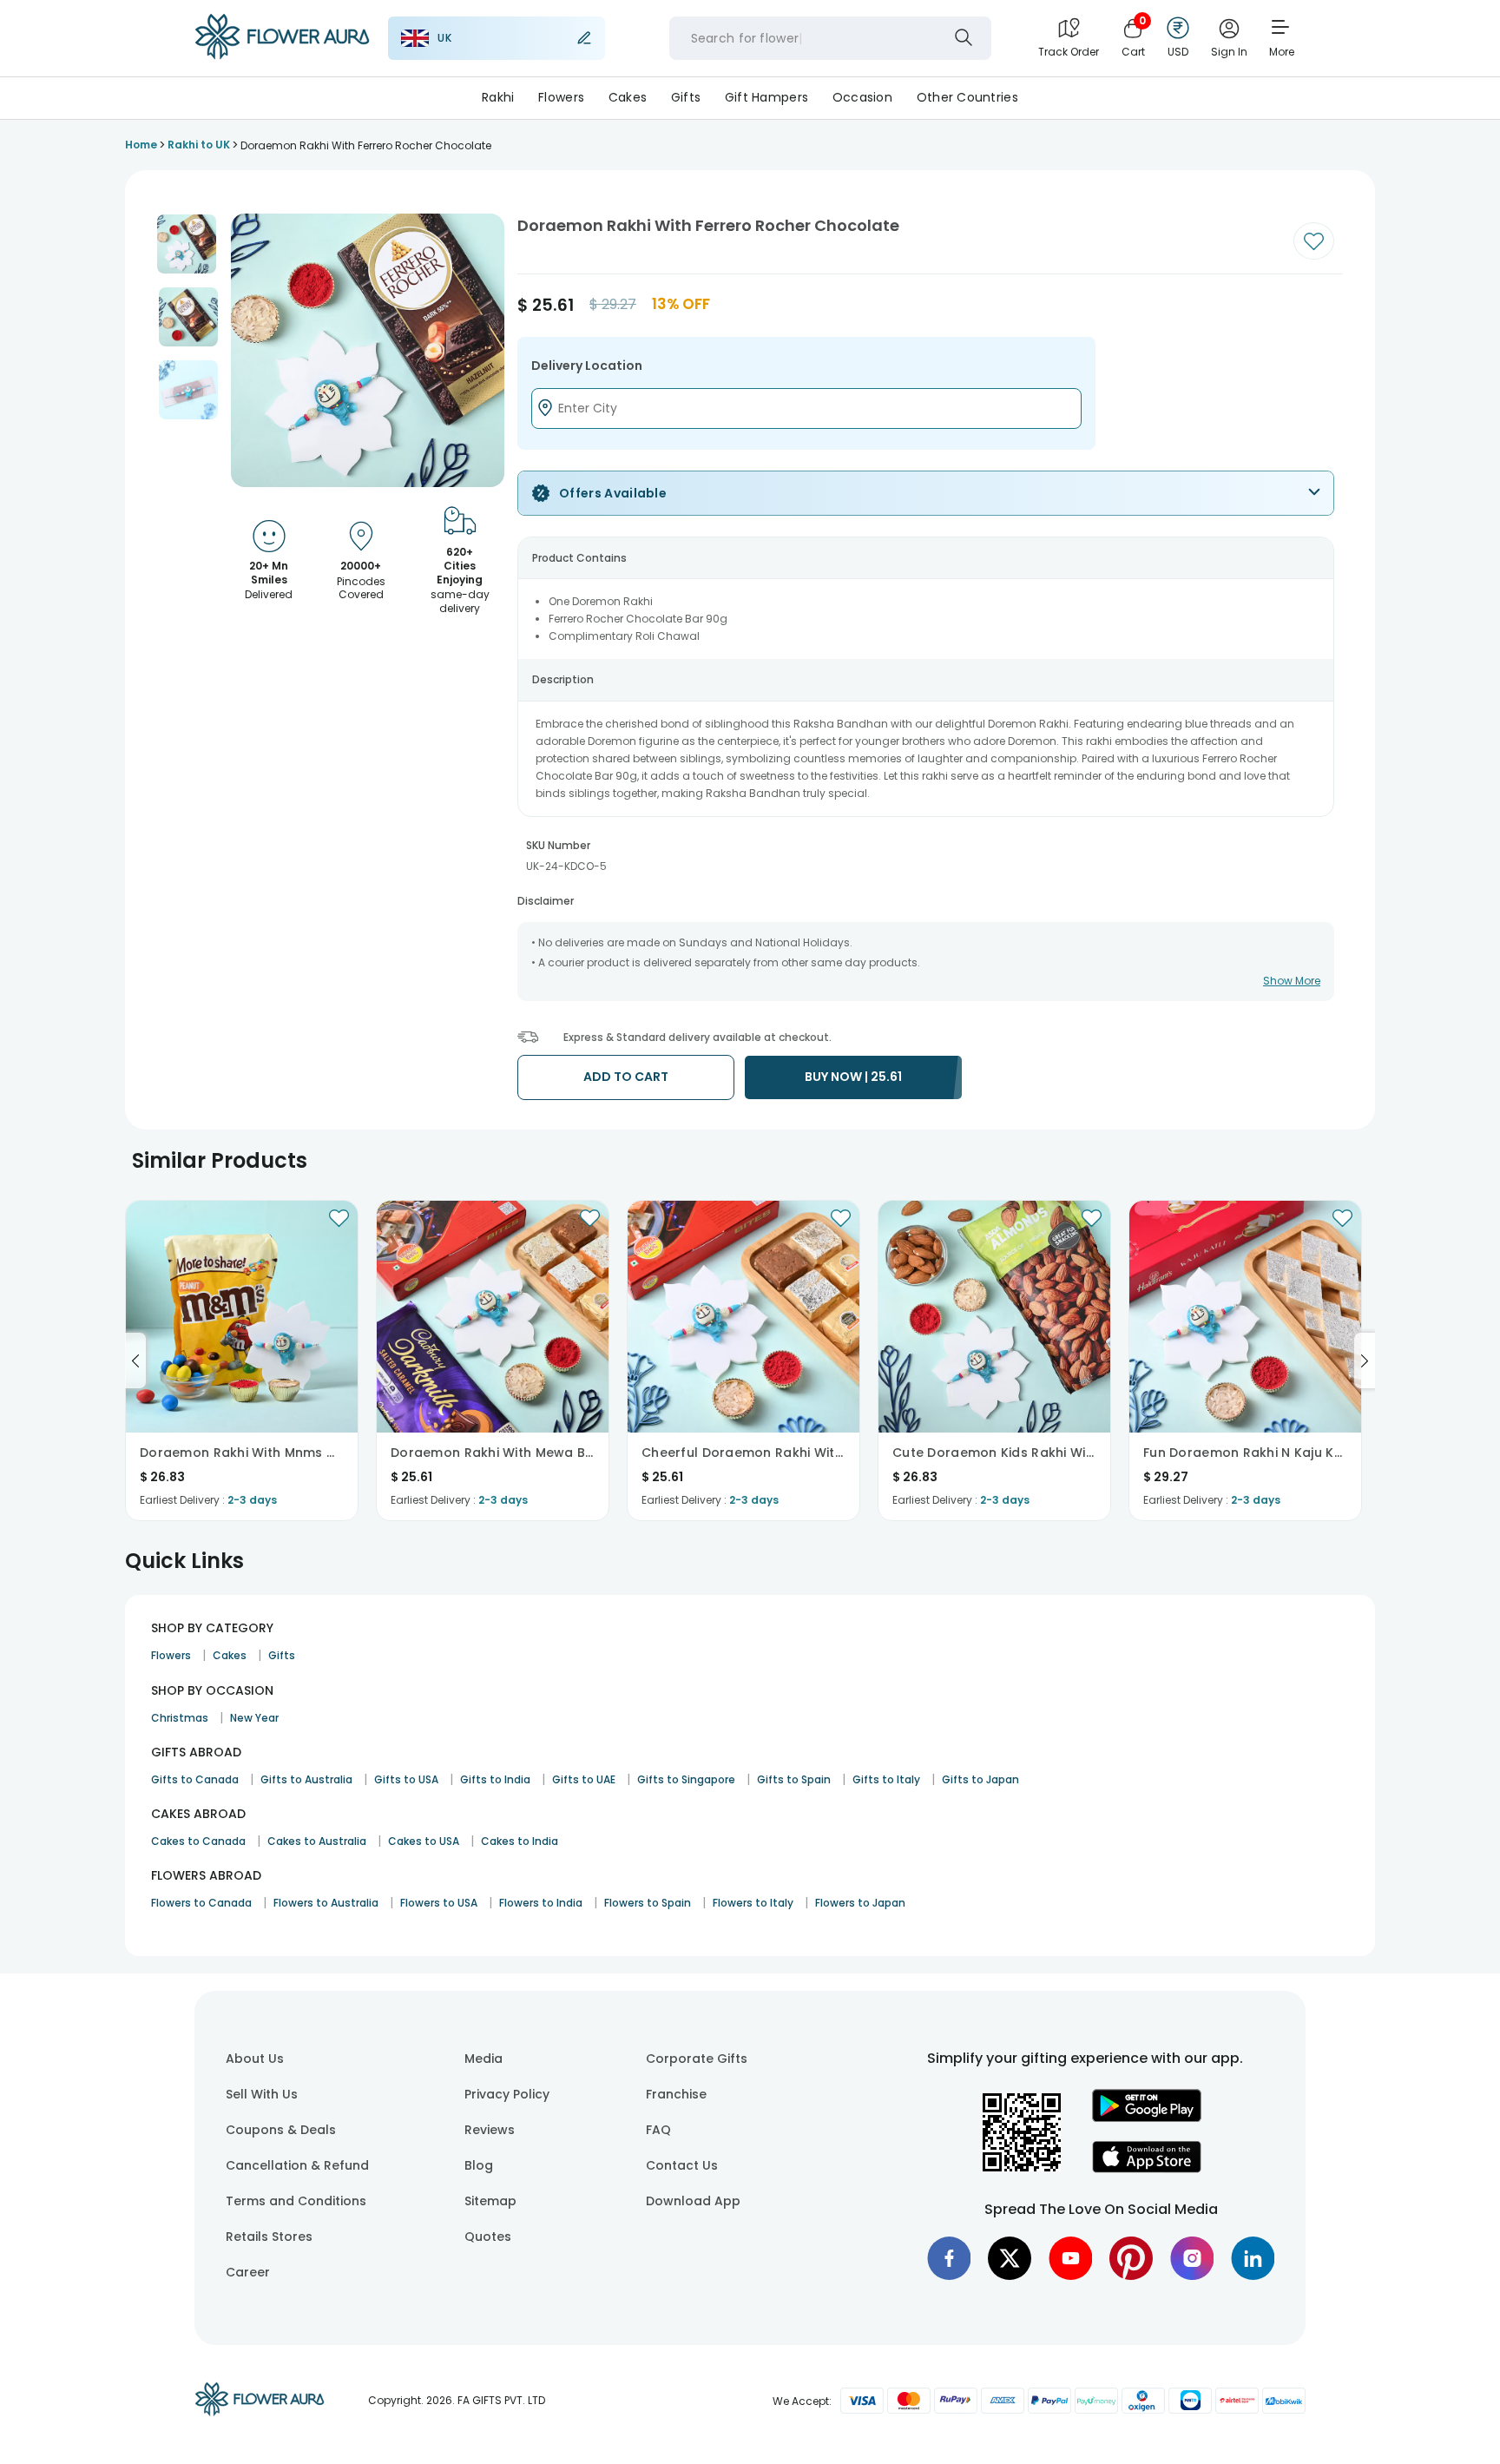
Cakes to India (520, 1841)
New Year (254, 1718)
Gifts (686, 97)
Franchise (676, 2094)
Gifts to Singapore (686, 1779)
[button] (187, 244)
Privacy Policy (507, 2094)
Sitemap (490, 2201)
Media (484, 2059)
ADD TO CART (626, 1077)
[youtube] (1070, 2258)
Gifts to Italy (886, 1779)
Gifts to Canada (195, 1779)
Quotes (488, 2237)
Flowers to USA (439, 1903)
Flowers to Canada (201, 1903)
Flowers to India (541, 1903)
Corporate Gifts (697, 2059)
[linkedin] (1253, 2258)
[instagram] (1192, 2258)
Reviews (490, 2130)
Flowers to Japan (860, 1903)
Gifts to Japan (980, 1779)
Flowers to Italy (753, 1903)
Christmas (180, 1718)
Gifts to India (495, 1779)
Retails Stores (269, 2237)
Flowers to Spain (648, 1903)
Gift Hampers (766, 97)
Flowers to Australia (326, 1903)
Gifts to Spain (794, 1779)
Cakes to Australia (317, 1841)
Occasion (862, 97)
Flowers (561, 97)
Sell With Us (262, 2094)
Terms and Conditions (296, 2201)
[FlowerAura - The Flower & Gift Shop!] (282, 56)
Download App (693, 2201)
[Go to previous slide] (135, 1360)
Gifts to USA (406, 1779)
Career (248, 2272)
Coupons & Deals (281, 2130)
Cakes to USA (424, 1841)
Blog (479, 2165)
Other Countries (967, 97)
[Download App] (1147, 2118)
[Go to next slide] (1365, 1360)
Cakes (628, 97)
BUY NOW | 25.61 (853, 1077)
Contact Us (682, 2165)
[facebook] (949, 2258)
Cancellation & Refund (297, 2165)
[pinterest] (1131, 2258)
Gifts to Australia (306, 1779)
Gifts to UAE (584, 1779)
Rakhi (498, 97)
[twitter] (1010, 2258)
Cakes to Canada (198, 1841)
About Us (255, 2059)
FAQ (658, 2130)
